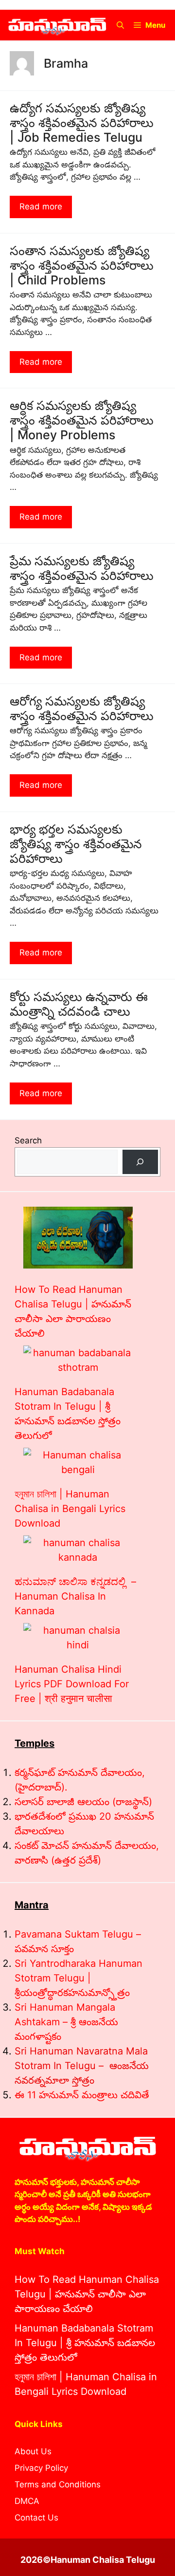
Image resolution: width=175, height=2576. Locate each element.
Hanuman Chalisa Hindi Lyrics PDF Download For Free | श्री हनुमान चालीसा (72, 1684)
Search (28, 1140)
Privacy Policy (41, 2468)
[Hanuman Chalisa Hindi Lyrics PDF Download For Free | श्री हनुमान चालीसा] (78, 1638)
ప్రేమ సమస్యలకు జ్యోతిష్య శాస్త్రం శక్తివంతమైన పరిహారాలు (82, 568)
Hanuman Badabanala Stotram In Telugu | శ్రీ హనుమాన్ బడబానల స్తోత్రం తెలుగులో (85, 2343)
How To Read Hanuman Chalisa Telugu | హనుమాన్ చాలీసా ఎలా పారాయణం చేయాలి (87, 2294)
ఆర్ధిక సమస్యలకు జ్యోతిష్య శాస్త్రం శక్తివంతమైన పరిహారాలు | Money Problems (82, 420)
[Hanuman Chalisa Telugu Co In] (57, 25)
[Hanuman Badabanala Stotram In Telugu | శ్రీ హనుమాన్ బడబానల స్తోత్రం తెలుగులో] (78, 1360)
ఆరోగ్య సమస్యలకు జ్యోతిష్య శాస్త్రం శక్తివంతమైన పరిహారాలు (82, 709)
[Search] (140, 1162)
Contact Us (36, 2518)
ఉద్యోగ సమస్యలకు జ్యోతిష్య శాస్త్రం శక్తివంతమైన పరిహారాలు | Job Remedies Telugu (82, 123)
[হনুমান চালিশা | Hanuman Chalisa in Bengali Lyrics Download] (78, 1462)
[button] (120, 25)
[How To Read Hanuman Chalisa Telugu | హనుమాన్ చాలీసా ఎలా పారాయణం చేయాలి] (78, 1240)
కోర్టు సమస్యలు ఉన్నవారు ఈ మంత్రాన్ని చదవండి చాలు (79, 1004)
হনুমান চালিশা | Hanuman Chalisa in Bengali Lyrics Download (70, 1509)
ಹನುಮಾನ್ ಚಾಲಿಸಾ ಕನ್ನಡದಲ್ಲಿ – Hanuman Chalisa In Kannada (75, 1596)
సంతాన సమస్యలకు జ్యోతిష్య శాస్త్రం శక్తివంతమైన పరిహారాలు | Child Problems (82, 265)
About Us (33, 2451)
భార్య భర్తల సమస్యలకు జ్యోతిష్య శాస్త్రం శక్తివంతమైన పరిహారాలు (76, 844)
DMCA (27, 2501)
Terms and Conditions (58, 2484)
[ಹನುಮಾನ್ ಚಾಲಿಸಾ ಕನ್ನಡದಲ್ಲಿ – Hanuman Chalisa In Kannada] (78, 1550)
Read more (41, 206)
